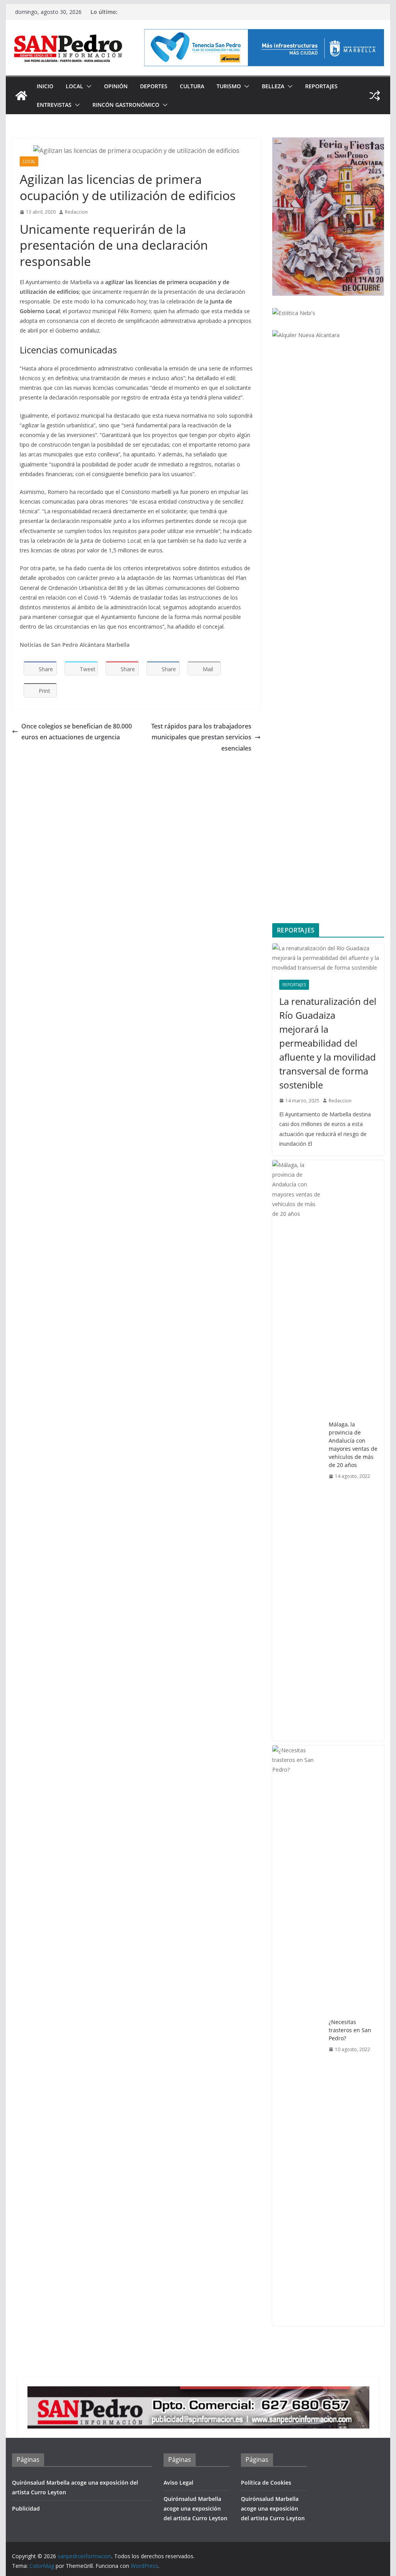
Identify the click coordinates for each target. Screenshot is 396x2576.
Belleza (273, 86)
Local (74, 86)
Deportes (154, 86)
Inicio (45, 86)
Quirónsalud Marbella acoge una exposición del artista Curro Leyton (195, 2508)
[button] (87, 86)
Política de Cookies (266, 2483)
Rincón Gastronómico (126, 105)
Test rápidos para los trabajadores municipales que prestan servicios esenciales (201, 737)
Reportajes (321, 86)
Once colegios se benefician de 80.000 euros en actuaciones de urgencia (77, 732)
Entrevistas (54, 105)
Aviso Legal (178, 2483)
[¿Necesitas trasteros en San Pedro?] (297, 2036)
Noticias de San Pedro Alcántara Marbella (75, 645)
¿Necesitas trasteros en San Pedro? (350, 2030)
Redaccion (76, 212)
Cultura (192, 86)
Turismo (229, 86)
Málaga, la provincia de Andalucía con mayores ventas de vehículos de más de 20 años (353, 1445)
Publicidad (26, 2508)
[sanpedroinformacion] (21, 96)
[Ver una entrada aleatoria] (375, 96)
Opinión (116, 86)
